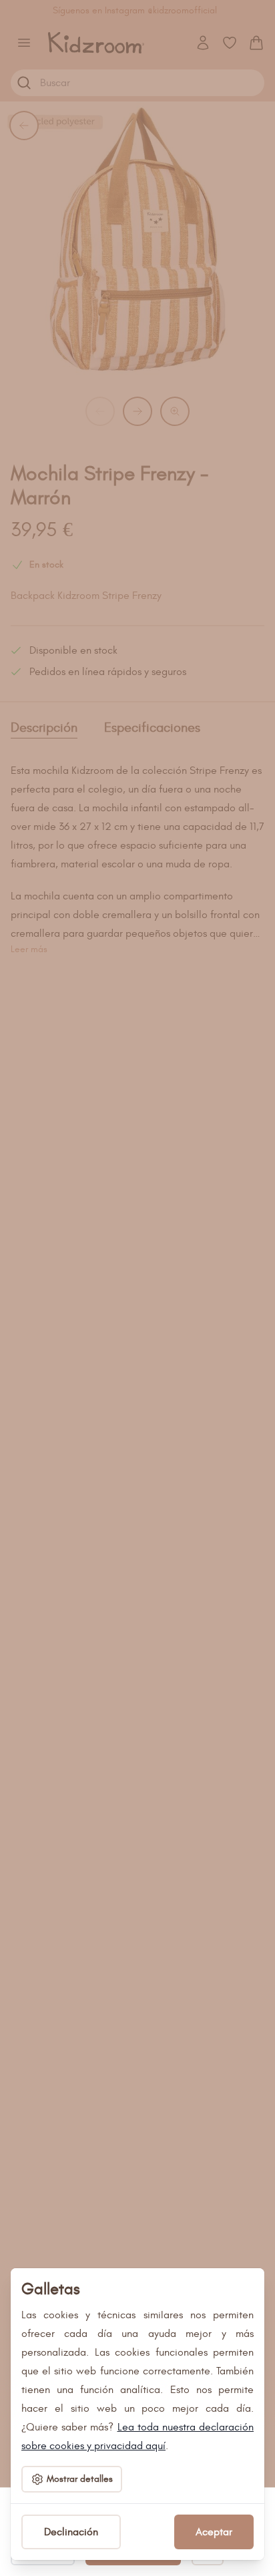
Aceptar (214, 2532)
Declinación (71, 2532)
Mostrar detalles (80, 2479)
